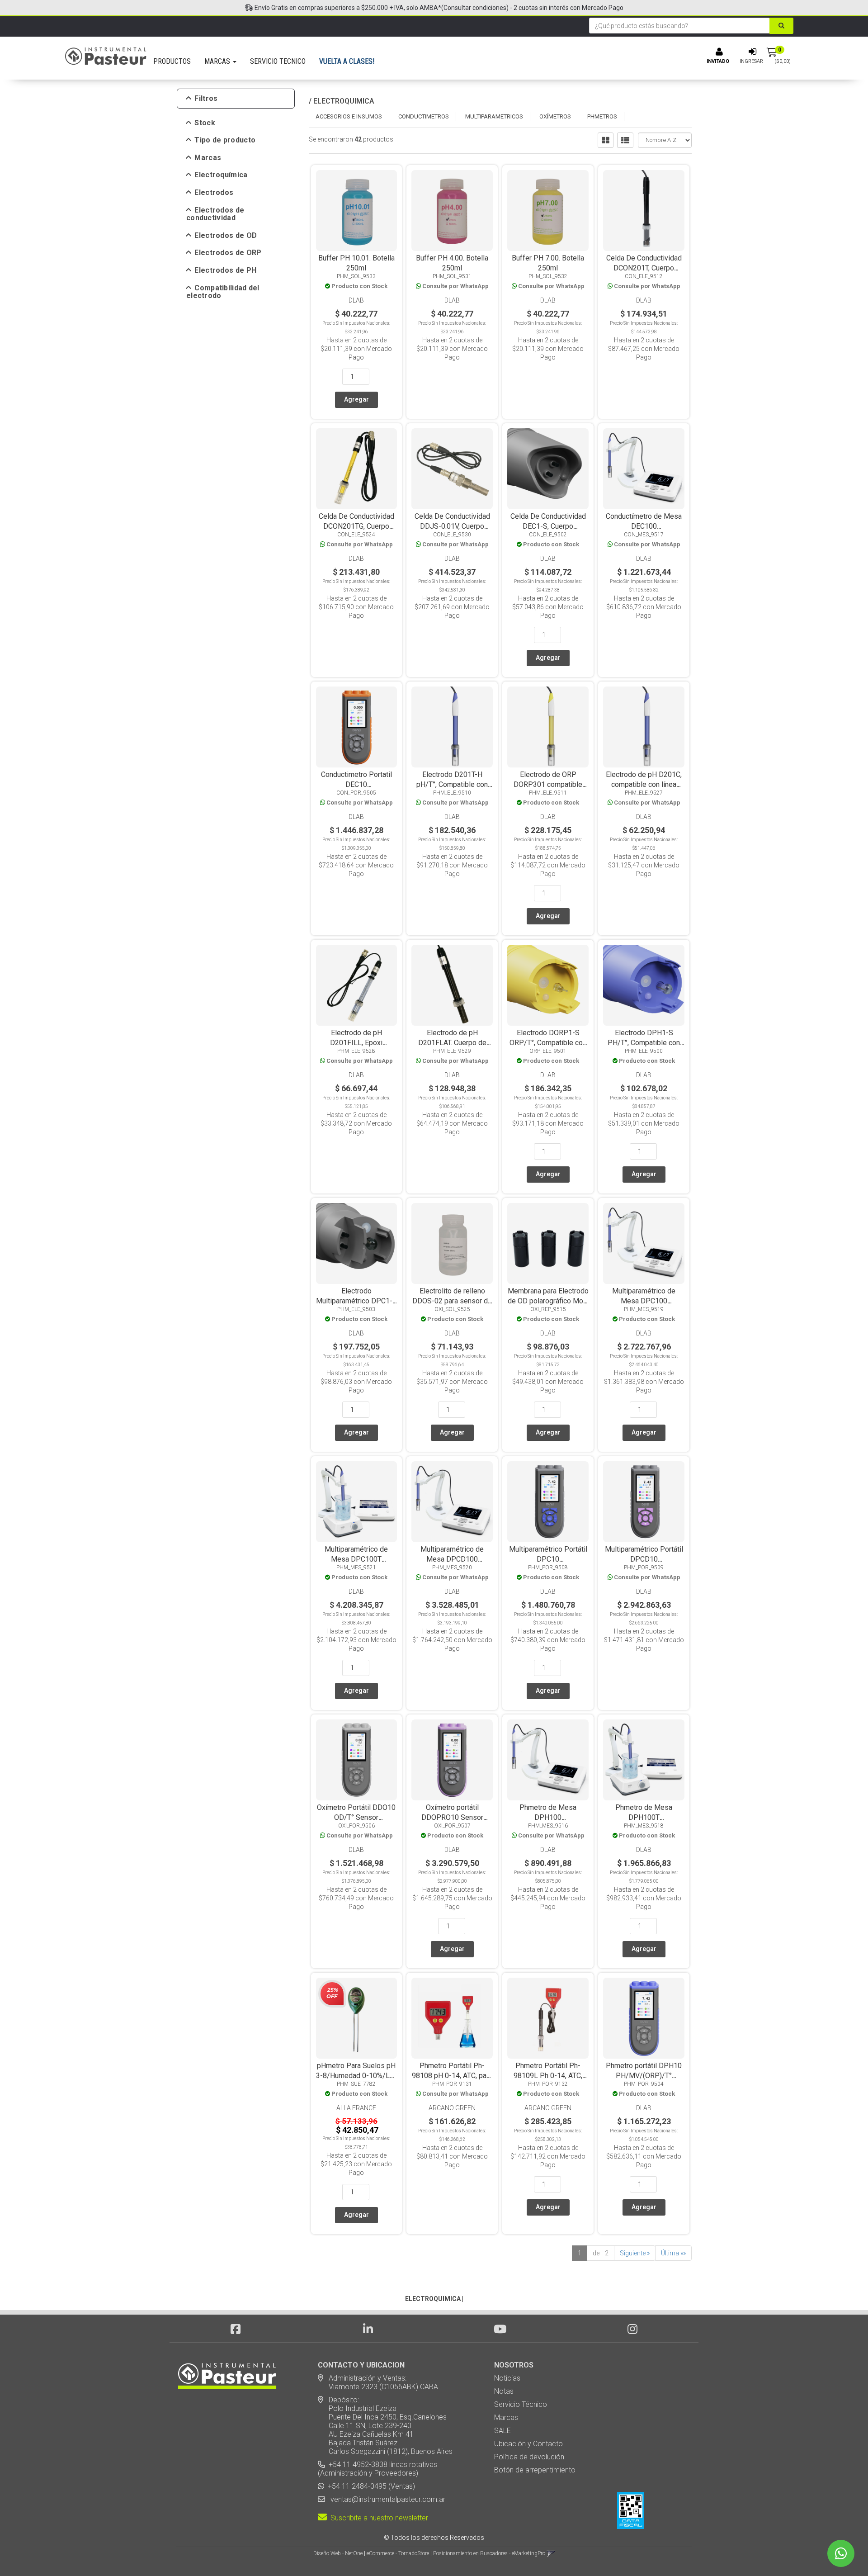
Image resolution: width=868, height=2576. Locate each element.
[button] (551, 2553)
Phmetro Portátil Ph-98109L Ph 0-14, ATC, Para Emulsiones (548, 2076)
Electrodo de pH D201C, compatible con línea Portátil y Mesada (644, 784)
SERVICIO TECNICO (278, 61)
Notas (504, 2391)
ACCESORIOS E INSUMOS (349, 116)
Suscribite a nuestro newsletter (377, 2518)
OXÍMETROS (555, 116)
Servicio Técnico (521, 2404)
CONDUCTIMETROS (424, 116)
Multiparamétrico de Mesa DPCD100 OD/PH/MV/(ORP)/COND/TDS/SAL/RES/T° (482, 1559)
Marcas (208, 158)
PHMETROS (602, 116)
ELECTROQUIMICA (344, 101)
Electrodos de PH (225, 270)
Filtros (206, 99)
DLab (356, 300)
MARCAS (218, 61)
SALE (502, 2431)
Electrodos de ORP (228, 253)
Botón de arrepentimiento (535, 2470)
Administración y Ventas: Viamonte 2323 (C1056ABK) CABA (378, 2382)
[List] (625, 140)
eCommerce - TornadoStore (398, 2553)
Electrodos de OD (226, 236)
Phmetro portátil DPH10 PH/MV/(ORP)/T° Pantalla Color (644, 2076)
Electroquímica (221, 175)
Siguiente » (635, 2253)
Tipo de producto (225, 140)
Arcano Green (452, 2108)
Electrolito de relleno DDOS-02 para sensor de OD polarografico (452, 1301)
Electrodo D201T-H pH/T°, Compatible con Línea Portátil (452, 784)
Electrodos (214, 193)
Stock (205, 123)
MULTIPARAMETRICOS (494, 116)
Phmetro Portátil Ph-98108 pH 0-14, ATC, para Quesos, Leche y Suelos (452, 2076)
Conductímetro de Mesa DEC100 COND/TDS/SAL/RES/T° (644, 526)
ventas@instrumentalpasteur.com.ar (386, 2499)
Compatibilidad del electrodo (223, 292)
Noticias (507, 2378)
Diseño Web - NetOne (338, 2553)
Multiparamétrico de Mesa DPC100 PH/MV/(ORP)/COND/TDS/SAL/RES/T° (667, 1301)
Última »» (673, 2253)
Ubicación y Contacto (528, 2444)
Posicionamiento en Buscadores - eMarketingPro (489, 2553)
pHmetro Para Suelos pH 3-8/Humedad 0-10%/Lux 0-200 (356, 2076)
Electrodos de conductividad (215, 214)
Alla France (356, 2108)
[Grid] (606, 140)
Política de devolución (529, 2457)
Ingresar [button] (751, 61)
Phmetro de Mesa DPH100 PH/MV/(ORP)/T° (548, 1817)
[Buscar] (781, 26)
